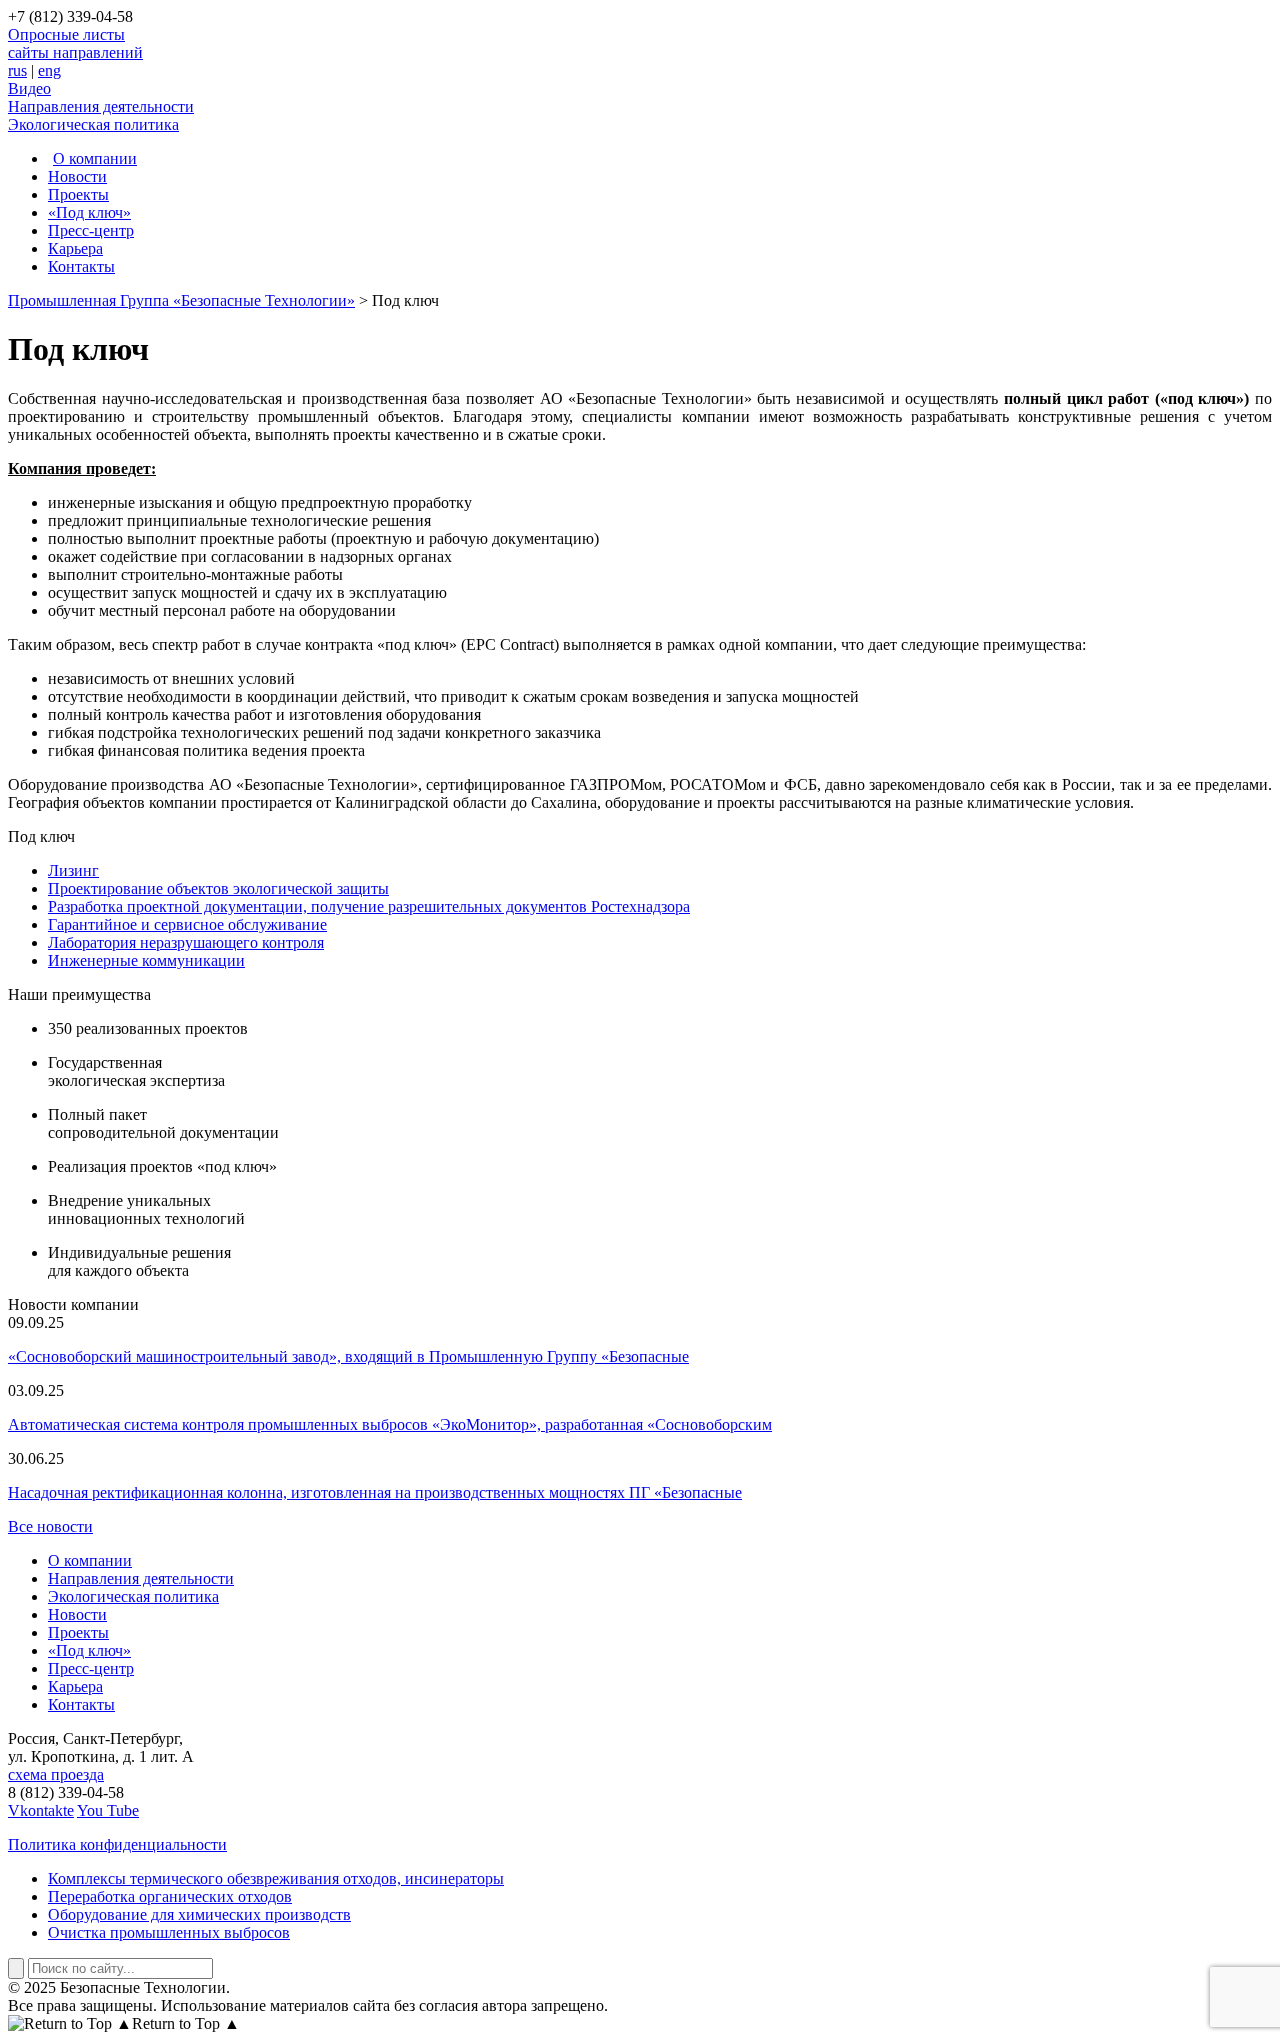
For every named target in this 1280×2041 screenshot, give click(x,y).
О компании (95, 158)
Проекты (78, 194)
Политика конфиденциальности (117, 1844)
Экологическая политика (93, 124)
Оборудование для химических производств (199, 1914)
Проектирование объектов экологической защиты (218, 888)
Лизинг (73, 870)
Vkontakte (41, 1810)
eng (49, 70)
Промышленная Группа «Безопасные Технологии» (181, 300)
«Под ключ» (89, 212)
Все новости (50, 1526)
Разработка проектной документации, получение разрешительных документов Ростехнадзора (369, 906)
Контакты (81, 266)
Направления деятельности (101, 106)
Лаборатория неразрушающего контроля (186, 942)
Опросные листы (66, 34)
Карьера (75, 248)
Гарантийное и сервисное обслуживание (187, 924)
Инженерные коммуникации (146, 960)
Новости (77, 176)
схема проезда (56, 1774)
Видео (29, 88)
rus (17, 70)
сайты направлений (75, 52)
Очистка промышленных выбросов (169, 1932)
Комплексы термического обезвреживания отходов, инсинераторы (276, 1878)
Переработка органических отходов (170, 1896)
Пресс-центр (91, 230)
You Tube (108, 1810)
